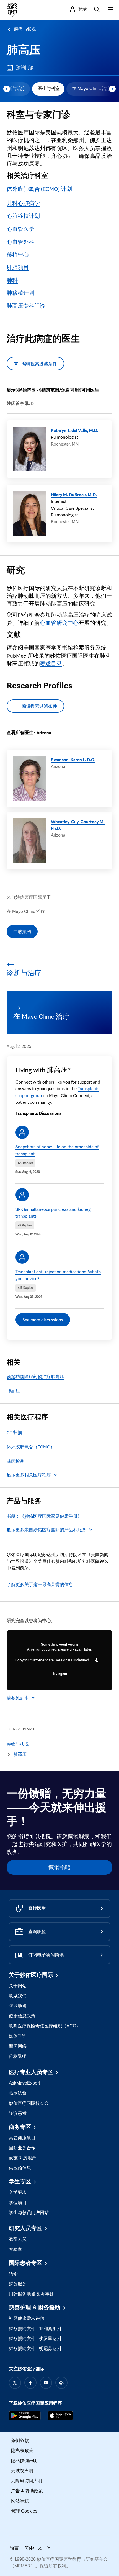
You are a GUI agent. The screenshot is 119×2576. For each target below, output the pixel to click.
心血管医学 (20, 229)
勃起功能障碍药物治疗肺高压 (35, 1376)
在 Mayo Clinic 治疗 (91, 88)
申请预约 (22, 931)
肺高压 (24, 50)
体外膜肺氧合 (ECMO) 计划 (39, 189)
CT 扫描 (14, 1432)
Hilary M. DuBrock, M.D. (74, 495)
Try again (60, 1673)
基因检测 (15, 1461)
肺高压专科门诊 (26, 306)
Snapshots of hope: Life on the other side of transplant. (57, 1150)
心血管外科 (20, 242)
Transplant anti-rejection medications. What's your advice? (58, 1275)
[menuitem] (48, 89)
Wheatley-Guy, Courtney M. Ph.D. (78, 825)
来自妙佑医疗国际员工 (29, 897)
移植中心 (18, 254)
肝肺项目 (18, 267)
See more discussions (43, 1320)
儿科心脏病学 (23, 203)
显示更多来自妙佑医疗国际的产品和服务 (46, 1530)
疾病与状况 (25, 29)
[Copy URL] (97, 1660)
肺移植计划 (20, 293)
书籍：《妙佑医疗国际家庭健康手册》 (44, 1516)
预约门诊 (25, 67)
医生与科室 (49, 88)
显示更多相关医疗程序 (29, 1475)
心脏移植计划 (23, 216)
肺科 (12, 280)
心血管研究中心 (59, 623)
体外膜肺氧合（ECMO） (31, 1447)
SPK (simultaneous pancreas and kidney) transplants (53, 1213)
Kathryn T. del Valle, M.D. (75, 430)
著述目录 (51, 663)
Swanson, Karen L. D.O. (73, 760)
